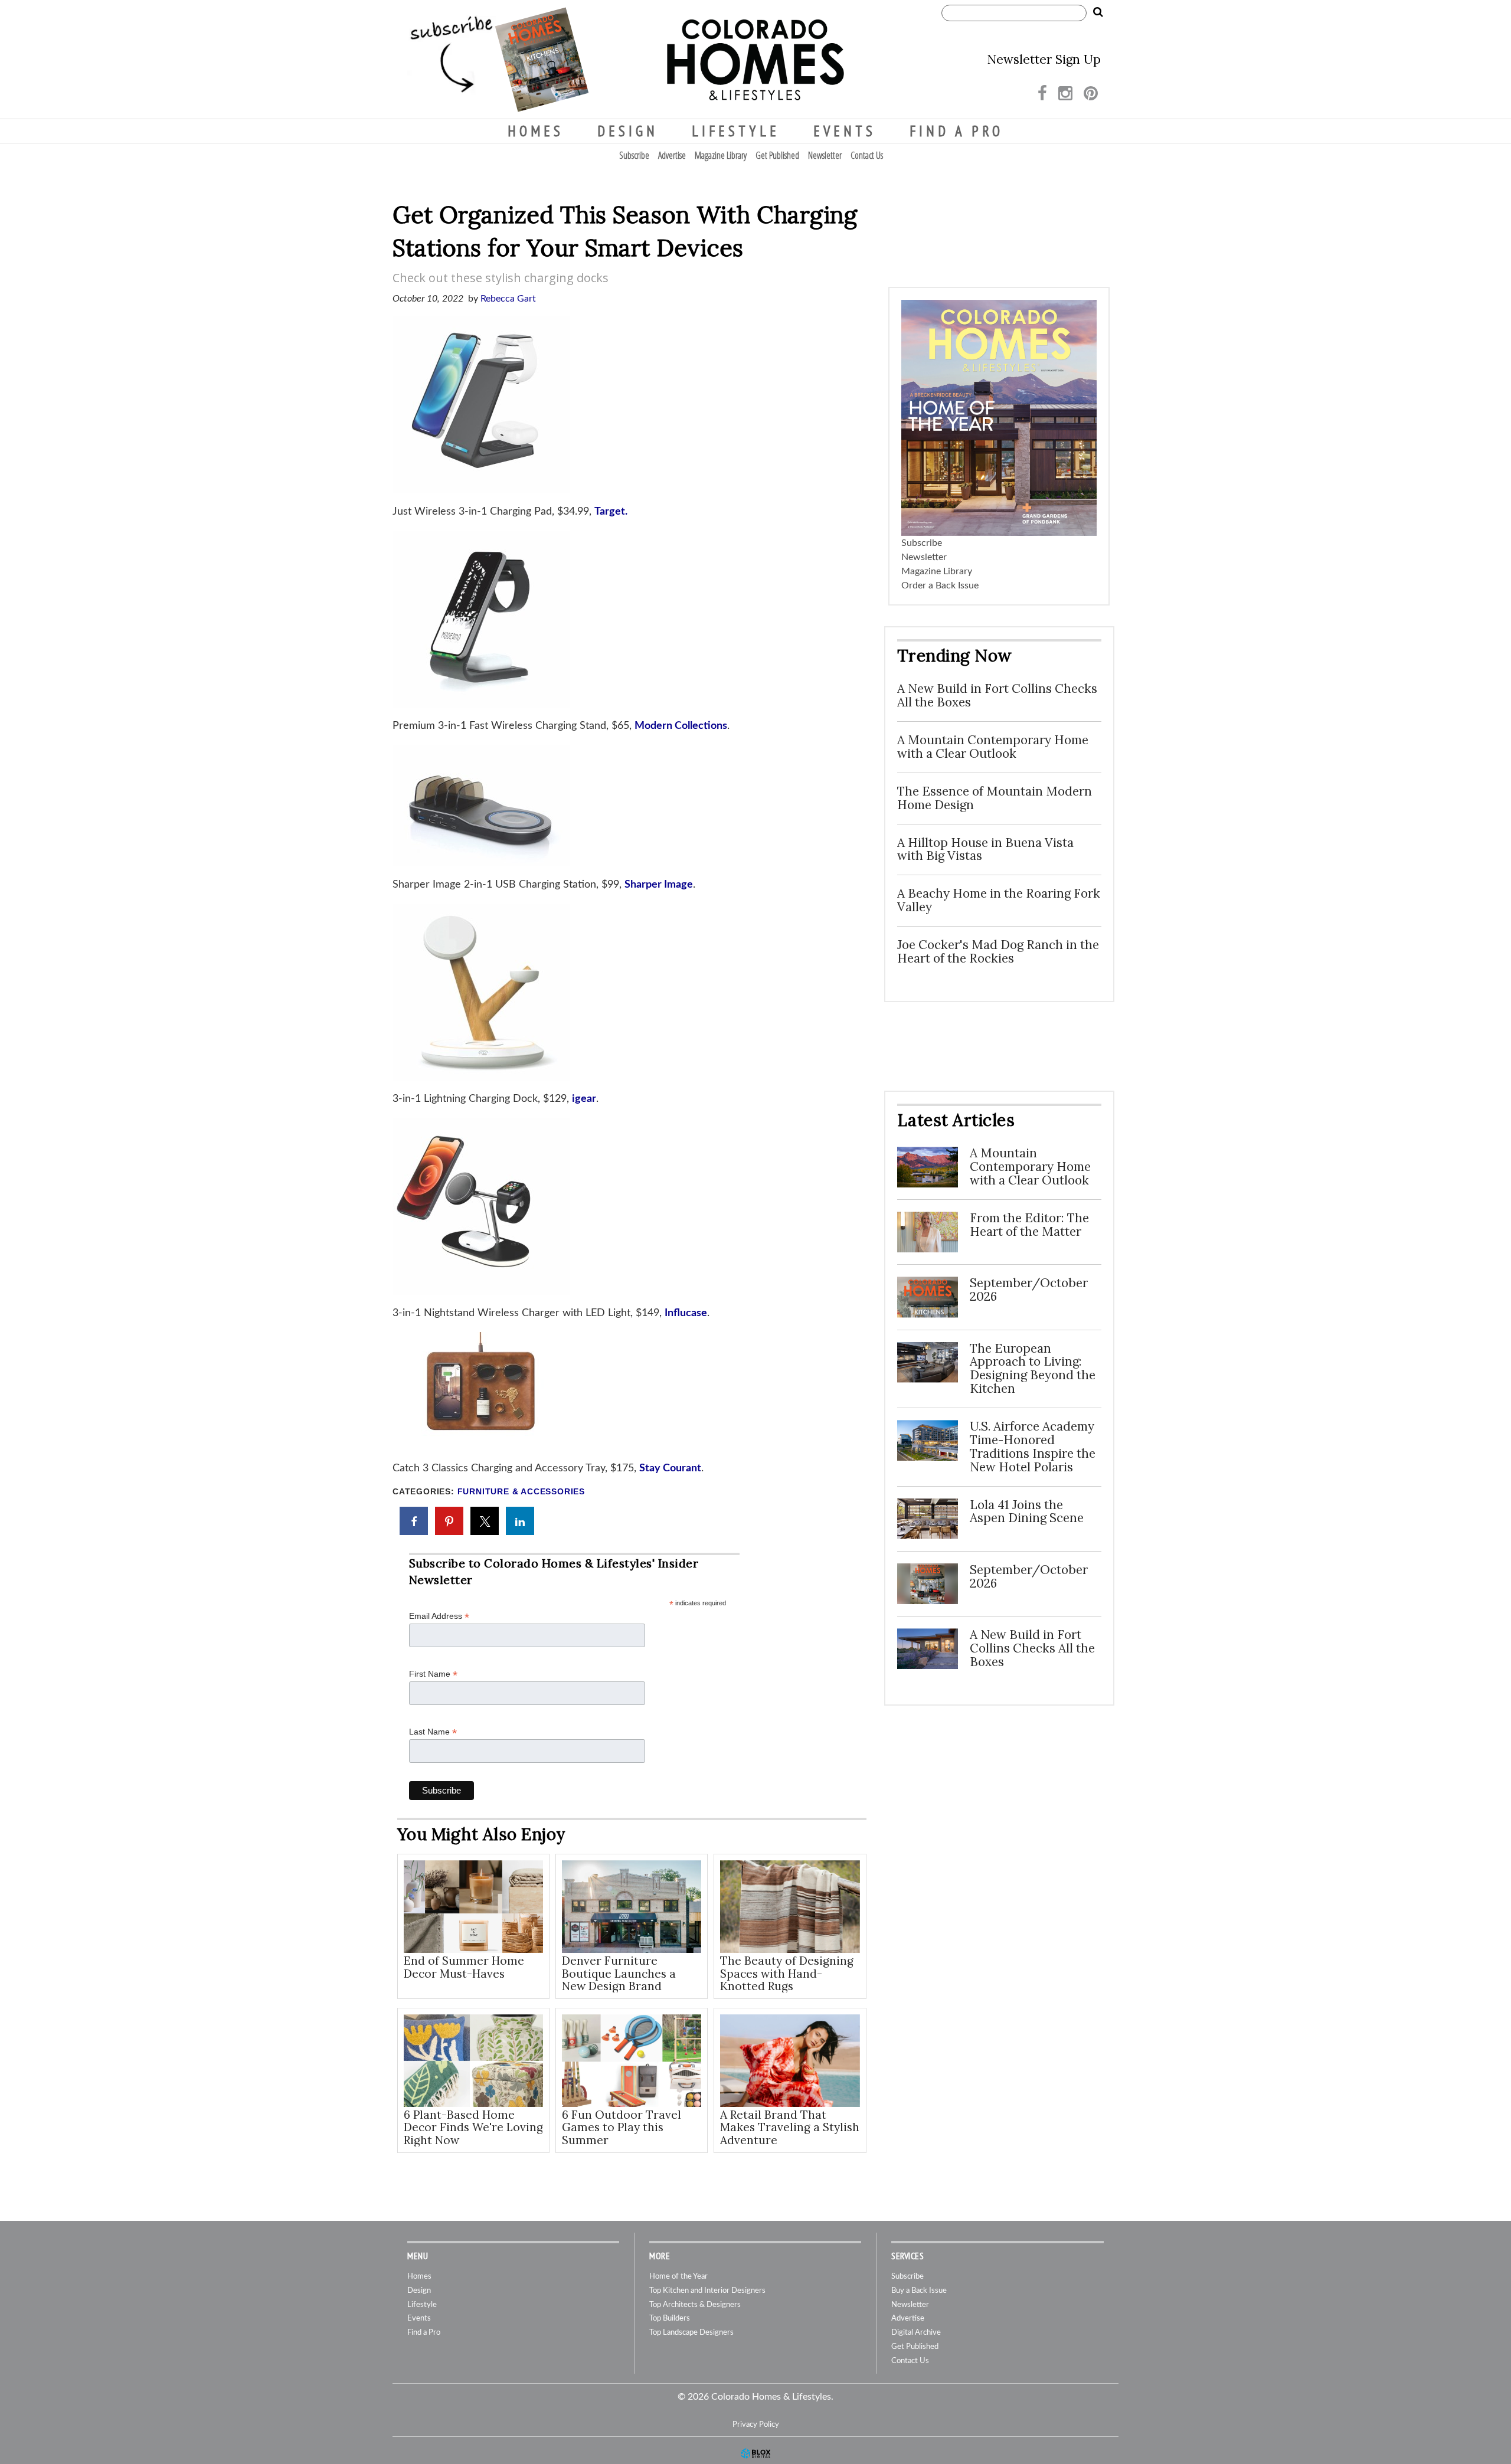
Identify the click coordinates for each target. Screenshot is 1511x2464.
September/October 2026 (1029, 1290)
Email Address (439, 1616)
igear (584, 1099)
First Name (433, 1674)
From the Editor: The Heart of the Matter (1029, 1225)
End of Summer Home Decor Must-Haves (464, 1967)
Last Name (433, 1732)
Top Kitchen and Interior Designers (707, 2291)
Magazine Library (721, 155)
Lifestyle (736, 131)
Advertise (672, 155)
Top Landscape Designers (691, 2333)
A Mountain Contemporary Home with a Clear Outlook (993, 747)
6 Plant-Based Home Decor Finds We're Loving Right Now (473, 2127)
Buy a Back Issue (919, 2291)
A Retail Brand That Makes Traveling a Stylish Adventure (790, 2127)
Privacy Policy (756, 2424)
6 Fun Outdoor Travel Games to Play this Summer (622, 2127)
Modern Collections (681, 726)
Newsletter (825, 155)
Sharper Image (659, 885)
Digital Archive (916, 2333)
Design (628, 131)
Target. (611, 512)
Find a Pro (956, 131)
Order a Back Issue (940, 585)
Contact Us (867, 155)
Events (845, 131)
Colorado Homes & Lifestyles (755, 60)
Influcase (686, 1313)
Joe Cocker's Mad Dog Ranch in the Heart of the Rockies (998, 951)
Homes (536, 131)
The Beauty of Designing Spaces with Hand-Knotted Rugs (787, 1973)
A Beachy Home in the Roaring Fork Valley (999, 900)
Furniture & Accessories (521, 1492)
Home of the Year (678, 2277)
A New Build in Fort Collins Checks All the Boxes (997, 695)
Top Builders (670, 2319)
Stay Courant (670, 1468)
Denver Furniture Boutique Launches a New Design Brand (619, 1973)
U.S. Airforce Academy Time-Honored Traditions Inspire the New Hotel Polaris (1033, 1447)
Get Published (777, 155)
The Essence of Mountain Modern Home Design (995, 798)
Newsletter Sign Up (1044, 59)
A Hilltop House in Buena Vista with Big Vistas (985, 849)
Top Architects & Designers (695, 2305)
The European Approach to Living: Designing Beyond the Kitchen (1033, 1369)
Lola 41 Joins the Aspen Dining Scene (1027, 1511)
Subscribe (634, 155)
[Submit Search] (1098, 12)
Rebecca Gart (508, 299)
